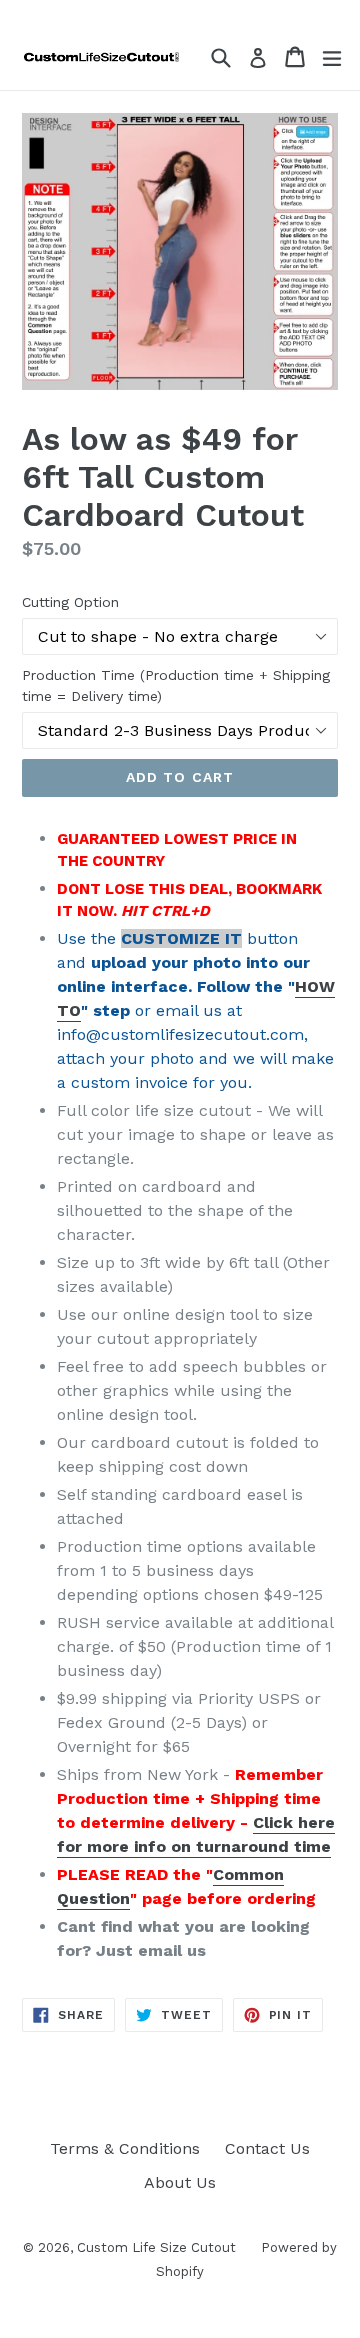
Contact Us (267, 2148)
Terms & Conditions (125, 2148)
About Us (180, 2182)
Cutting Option (70, 602)
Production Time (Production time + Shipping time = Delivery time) (176, 685)
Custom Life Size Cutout (156, 2247)
